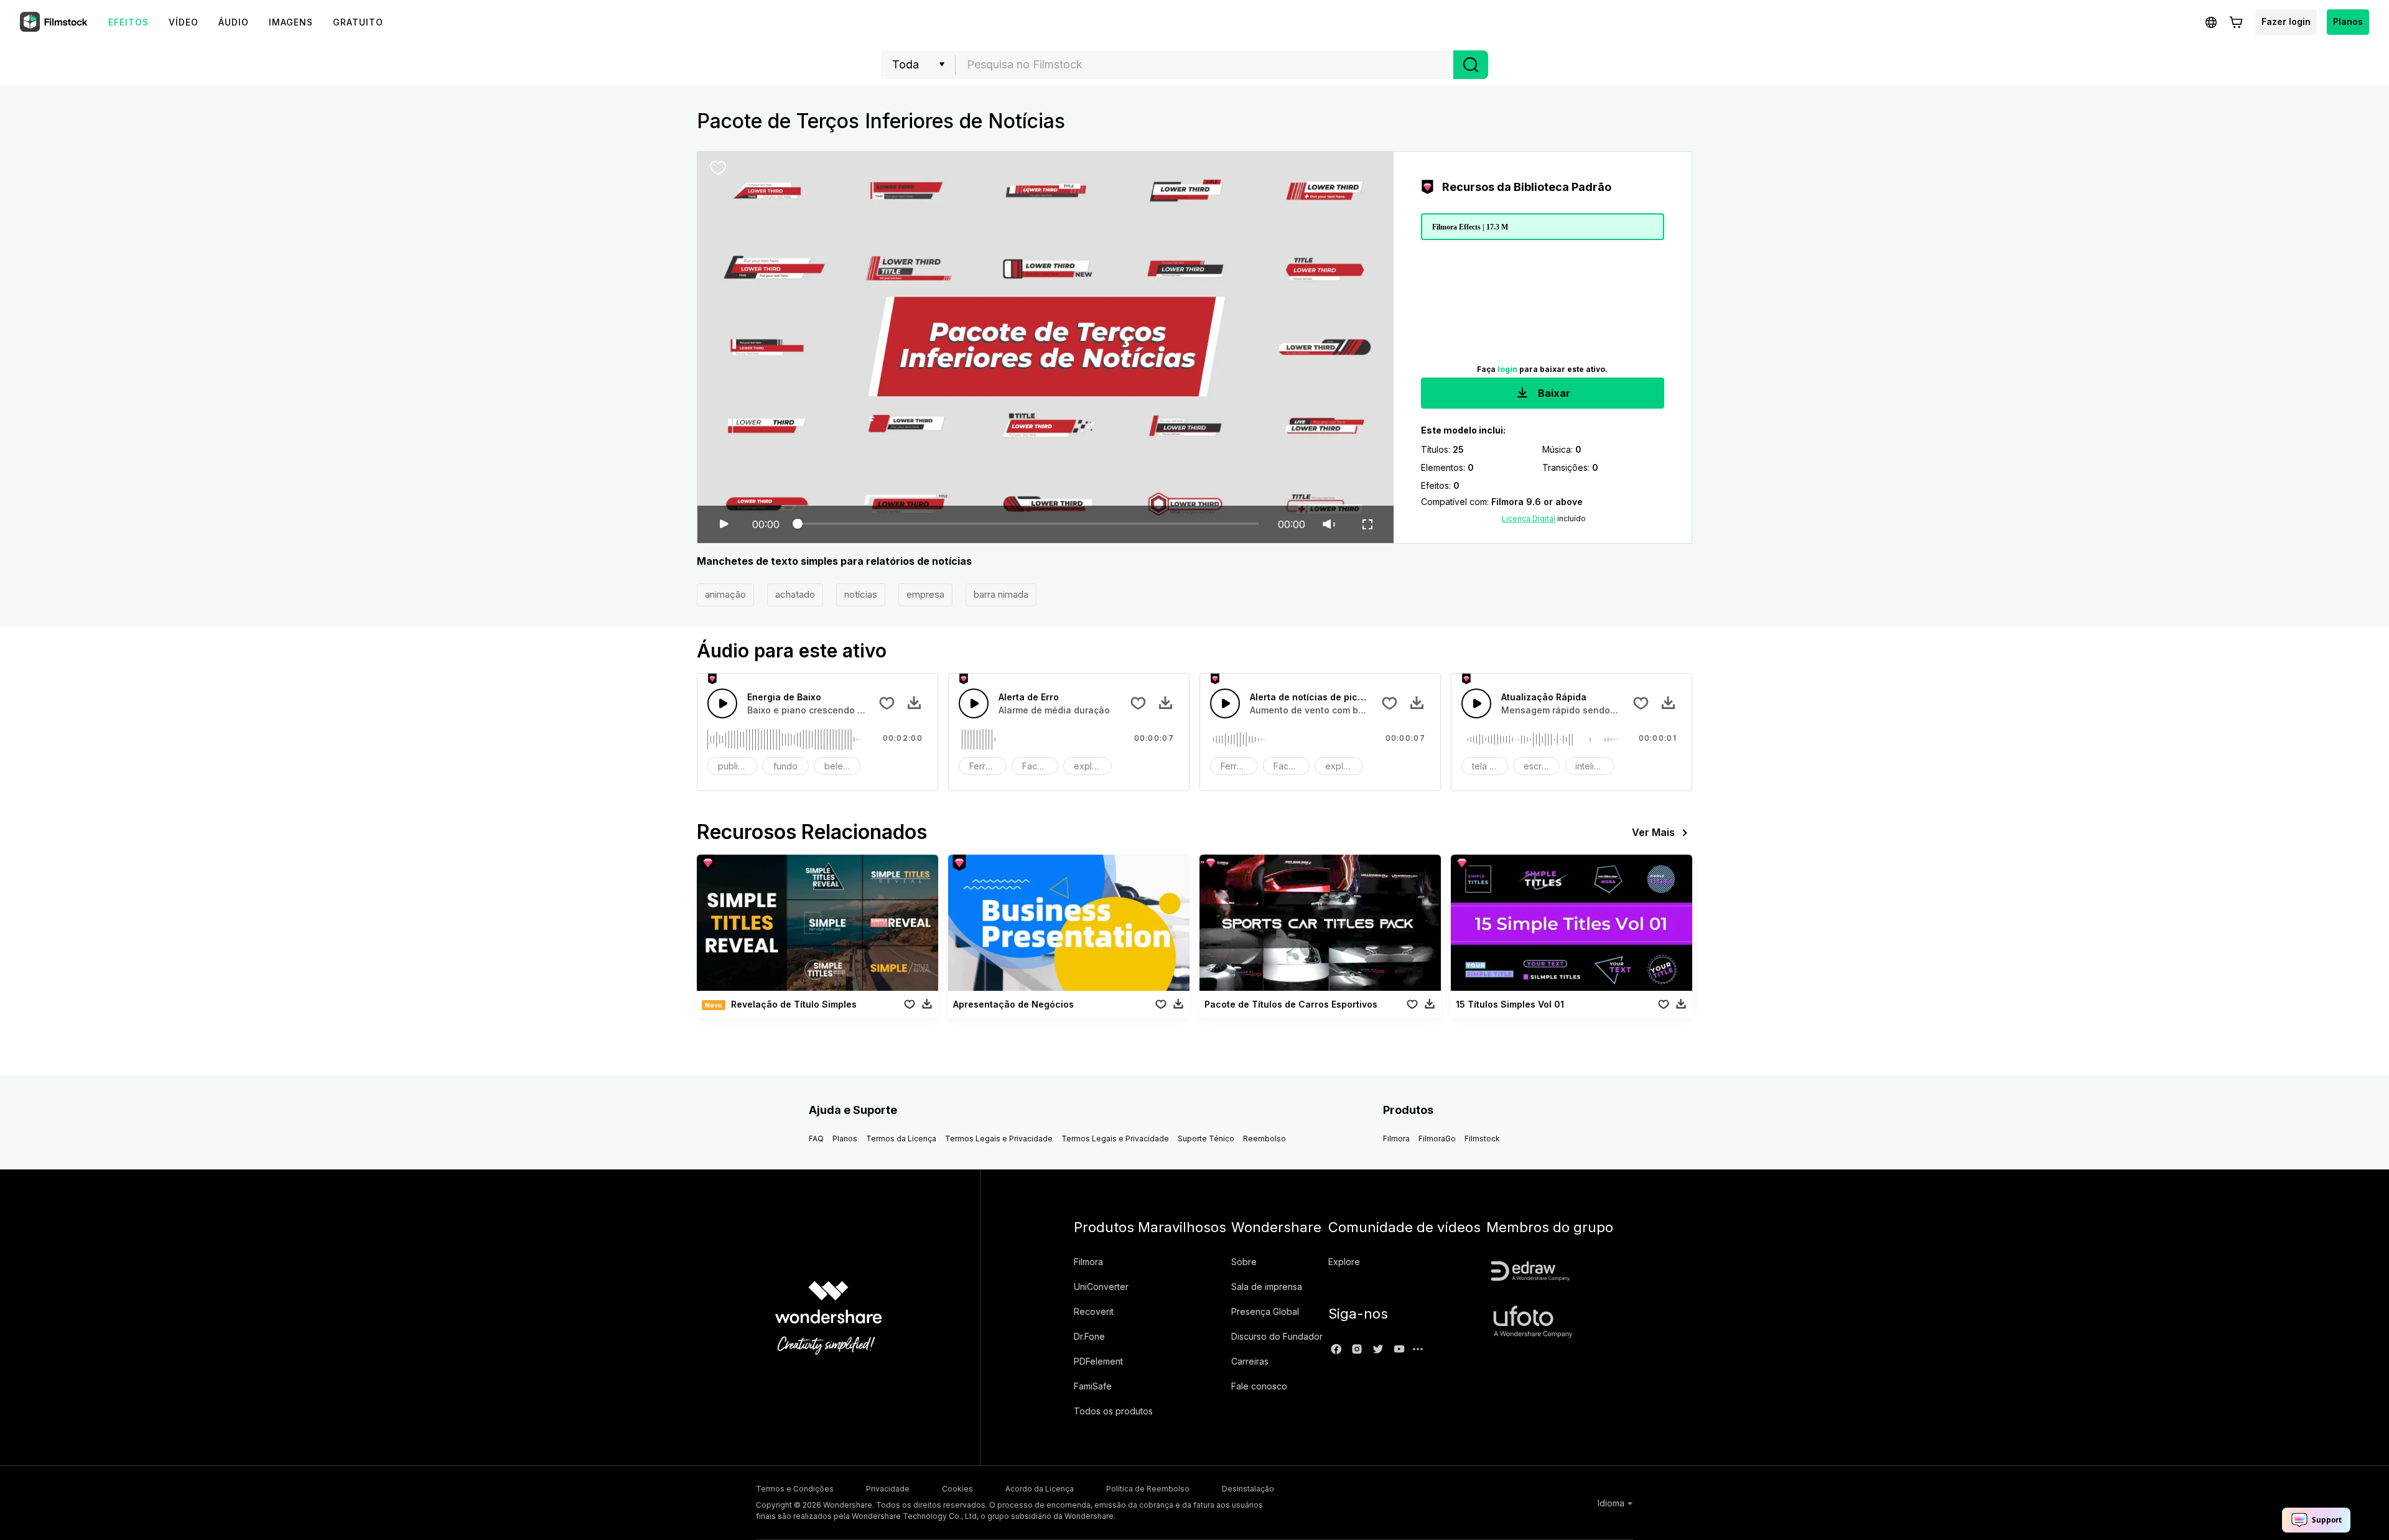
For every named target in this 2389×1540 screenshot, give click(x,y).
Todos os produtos (1113, 1411)
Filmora (1396, 1139)
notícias (861, 594)
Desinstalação (1248, 1489)
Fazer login (2286, 21)
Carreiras (1250, 1361)
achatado (795, 594)
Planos (2348, 21)
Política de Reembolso (1148, 1489)
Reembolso (1264, 1139)
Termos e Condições (795, 1489)
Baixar (1553, 393)
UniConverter (1101, 1287)
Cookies (957, 1489)
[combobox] (1204, 65)
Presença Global (1265, 1311)
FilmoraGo (1437, 1139)
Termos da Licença (901, 1139)
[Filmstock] (55, 22)
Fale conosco (1259, 1386)
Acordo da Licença (1040, 1489)
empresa (925, 594)
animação (725, 594)
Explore (1344, 1262)
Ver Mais (1653, 832)
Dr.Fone (1089, 1336)
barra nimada (1001, 594)
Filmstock (1482, 1139)
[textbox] (1205, 65)
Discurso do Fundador (1277, 1336)
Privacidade (888, 1489)
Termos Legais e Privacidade (999, 1139)
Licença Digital (1529, 518)
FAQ (816, 1139)
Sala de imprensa (1267, 1287)
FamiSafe (1093, 1386)
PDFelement (1098, 1361)
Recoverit (1094, 1311)
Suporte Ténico (1206, 1139)
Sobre (1244, 1262)
